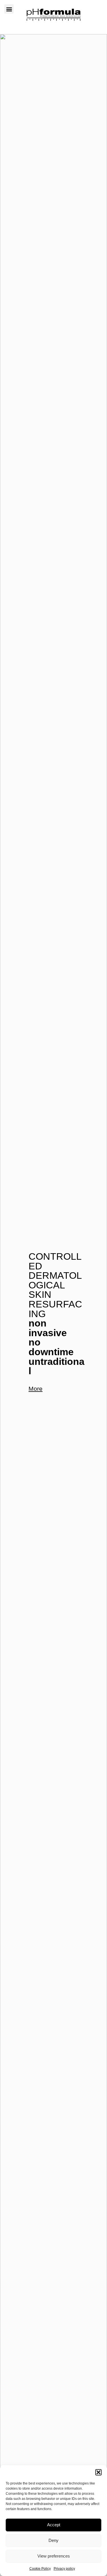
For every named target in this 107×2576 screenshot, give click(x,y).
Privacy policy (64, 2569)
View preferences (54, 2556)
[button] (98, 2472)
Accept (54, 2525)
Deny (53, 2540)
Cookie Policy (40, 2569)
